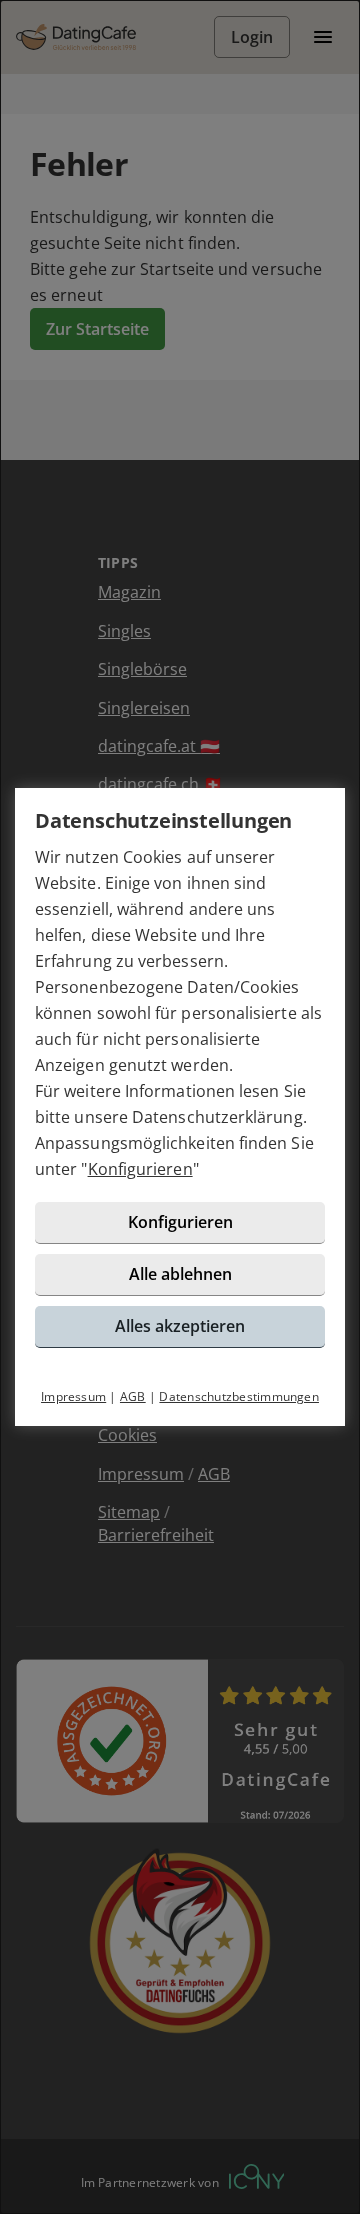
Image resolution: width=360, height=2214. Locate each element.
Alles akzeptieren (180, 1326)
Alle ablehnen (180, 1274)
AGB (133, 1396)
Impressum (73, 1396)
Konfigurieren (140, 1169)
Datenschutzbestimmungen (239, 1396)
